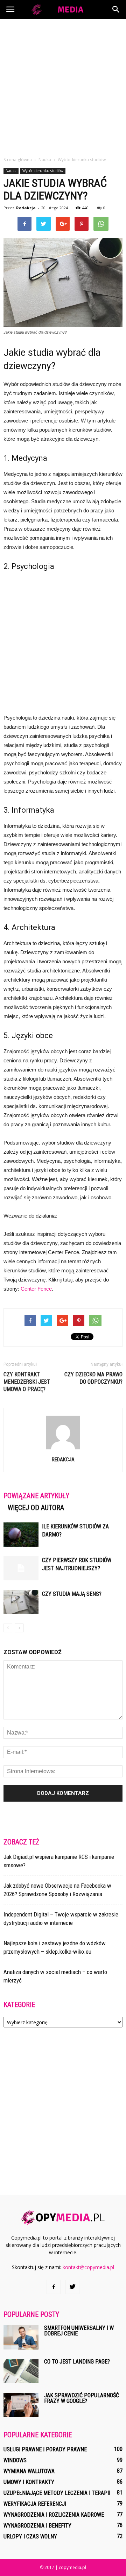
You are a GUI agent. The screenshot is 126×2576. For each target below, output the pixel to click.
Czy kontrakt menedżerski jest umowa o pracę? (27, 1382)
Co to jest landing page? (77, 2362)
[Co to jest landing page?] (21, 2371)
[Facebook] (54, 2287)
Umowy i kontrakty (29, 2482)
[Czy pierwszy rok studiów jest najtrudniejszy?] (21, 1568)
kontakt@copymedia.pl (88, 2267)
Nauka (11, 171)
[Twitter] (72, 2287)
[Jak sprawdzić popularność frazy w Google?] (21, 2405)
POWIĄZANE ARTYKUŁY (36, 1496)
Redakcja (26, 208)
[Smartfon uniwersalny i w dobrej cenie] (21, 2337)
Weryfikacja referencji (35, 2504)
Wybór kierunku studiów (43, 171)
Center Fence (36, 1289)
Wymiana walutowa (29, 2471)
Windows (15, 2460)
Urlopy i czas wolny (30, 2536)
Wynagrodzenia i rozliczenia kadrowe (54, 2515)
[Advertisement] (63, 86)
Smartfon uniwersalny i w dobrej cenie (79, 2331)
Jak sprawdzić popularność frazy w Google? (82, 2398)
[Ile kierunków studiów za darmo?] (21, 1535)
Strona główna (18, 160)
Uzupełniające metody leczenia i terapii (57, 2493)
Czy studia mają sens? (72, 1594)
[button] (116, 9)
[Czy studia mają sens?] (21, 1602)
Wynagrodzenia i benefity (37, 2526)
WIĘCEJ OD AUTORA (36, 1508)
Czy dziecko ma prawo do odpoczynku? (93, 1378)
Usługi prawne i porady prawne (45, 2449)
